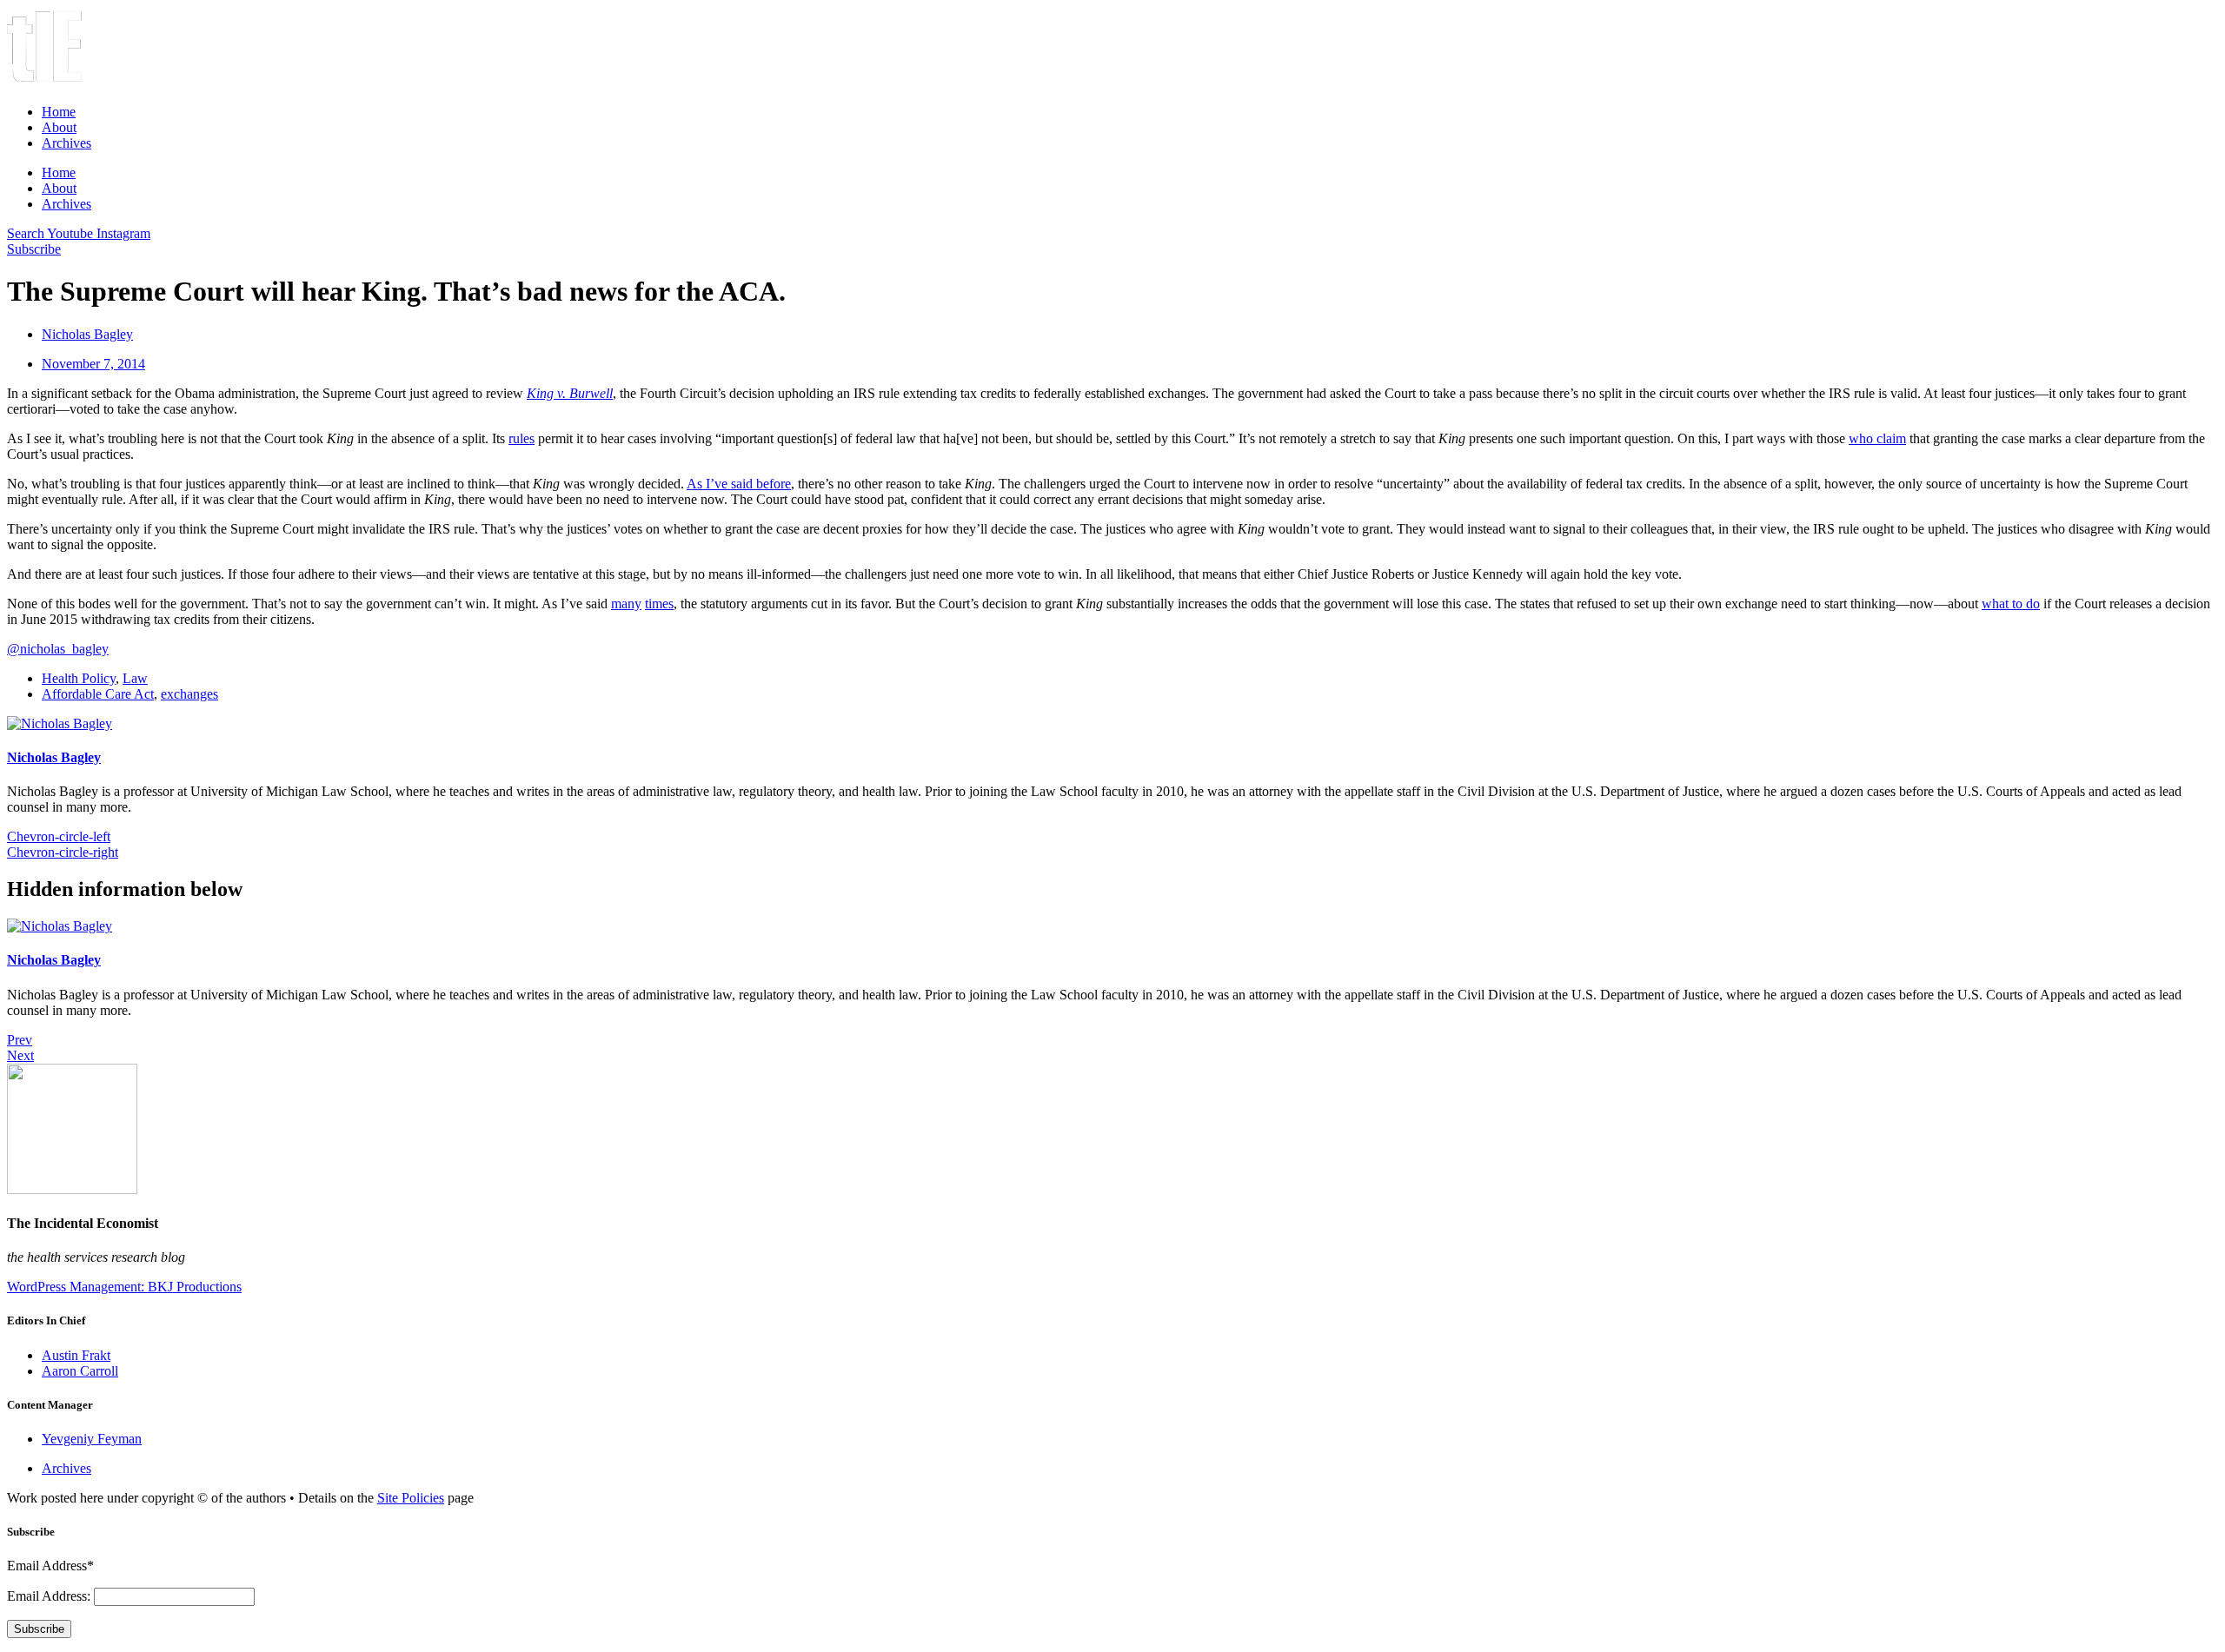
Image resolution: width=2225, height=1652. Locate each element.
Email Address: (50, 1596)
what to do (2011, 604)
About (59, 127)
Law (135, 678)
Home (59, 112)
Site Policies (411, 1498)
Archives (66, 143)
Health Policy (79, 678)
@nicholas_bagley (58, 649)
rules (521, 438)
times (659, 604)
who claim (1877, 438)
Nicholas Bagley (54, 757)
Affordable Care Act (98, 694)
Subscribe (39, 1629)
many (626, 604)
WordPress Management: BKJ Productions (124, 1287)
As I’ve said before (739, 484)
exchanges (189, 694)
